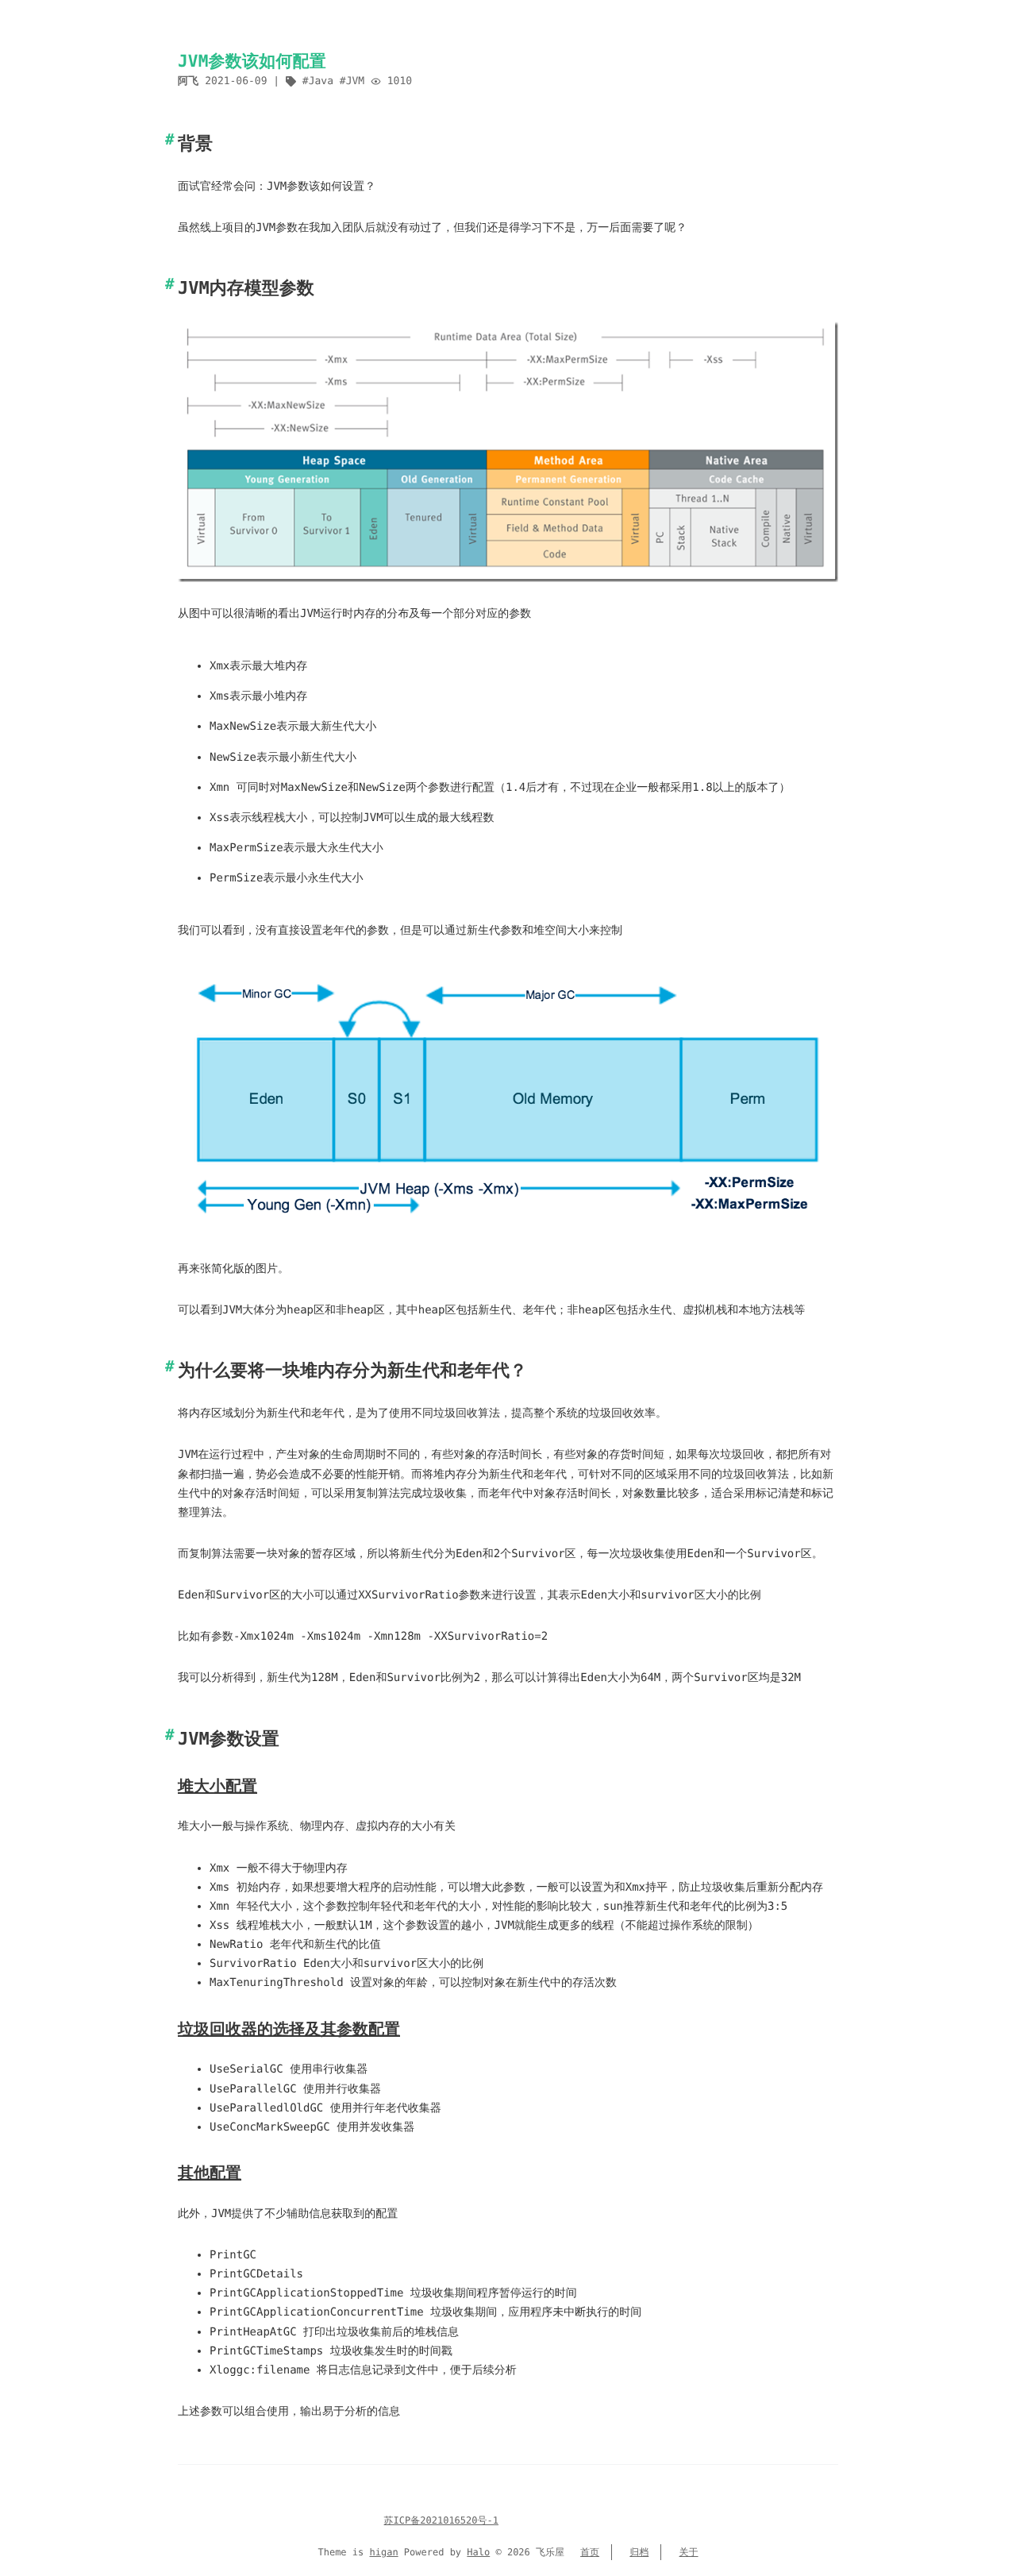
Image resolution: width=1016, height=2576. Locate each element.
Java (321, 81)
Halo (478, 2552)
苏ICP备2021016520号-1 (441, 2520)
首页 (590, 2552)
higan (384, 2552)
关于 (689, 2552)
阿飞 (188, 81)
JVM (355, 81)
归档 (639, 2552)
